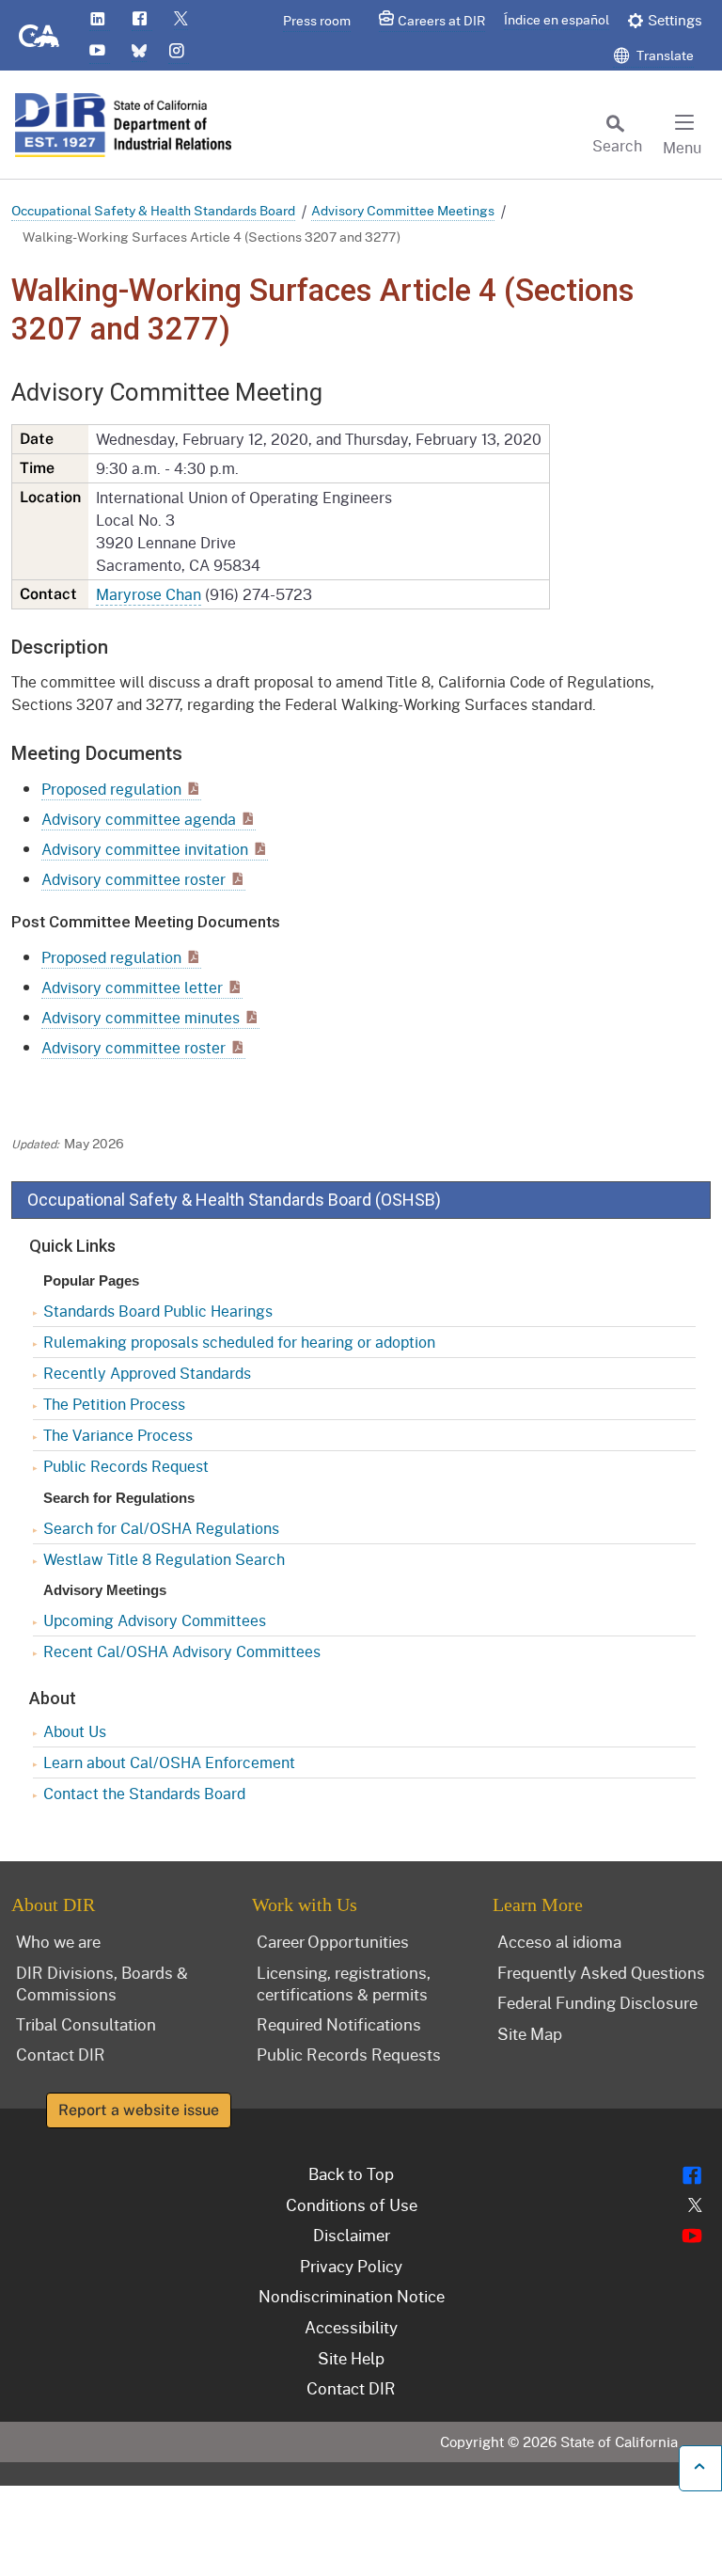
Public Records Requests (349, 2054)
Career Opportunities (333, 1941)
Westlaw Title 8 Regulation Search (164, 1559)
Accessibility (351, 2327)
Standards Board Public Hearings (158, 1311)
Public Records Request (126, 1466)
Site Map (530, 2033)
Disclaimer (352, 2235)
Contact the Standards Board (144, 1793)
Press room (317, 20)
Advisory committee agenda (139, 819)
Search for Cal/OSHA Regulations (161, 1528)
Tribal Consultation (86, 2024)
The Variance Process (118, 1435)
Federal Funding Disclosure (597, 2002)
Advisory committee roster (133, 879)
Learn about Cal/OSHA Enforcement (169, 1762)
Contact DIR (61, 2054)
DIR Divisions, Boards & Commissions (102, 1983)
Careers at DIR (441, 20)
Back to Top (351, 2173)
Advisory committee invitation (145, 849)
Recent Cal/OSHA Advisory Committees (182, 1651)
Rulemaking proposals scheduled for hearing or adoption (239, 1342)
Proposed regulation (111, 789)
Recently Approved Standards (147, 1373)
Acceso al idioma (559, 1941)
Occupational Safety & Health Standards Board (153, 210)
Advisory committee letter (132, 987)
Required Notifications (339, 2024)
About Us (75, 1731)
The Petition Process (114, 1404)
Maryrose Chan (149, 594)
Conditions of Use (352, 2205)
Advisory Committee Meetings (403, 210)
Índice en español (557, 19)
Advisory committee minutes (141, 1017)
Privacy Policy (351, 2266)
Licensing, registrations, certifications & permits (344, 1983)
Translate (664, 55)
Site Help (351, 2358)
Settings (675, 20)
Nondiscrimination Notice (352, 2296)
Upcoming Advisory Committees (155, 1620)
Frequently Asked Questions (601, 1972)
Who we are (58, 1941)
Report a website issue (139, 2110)
